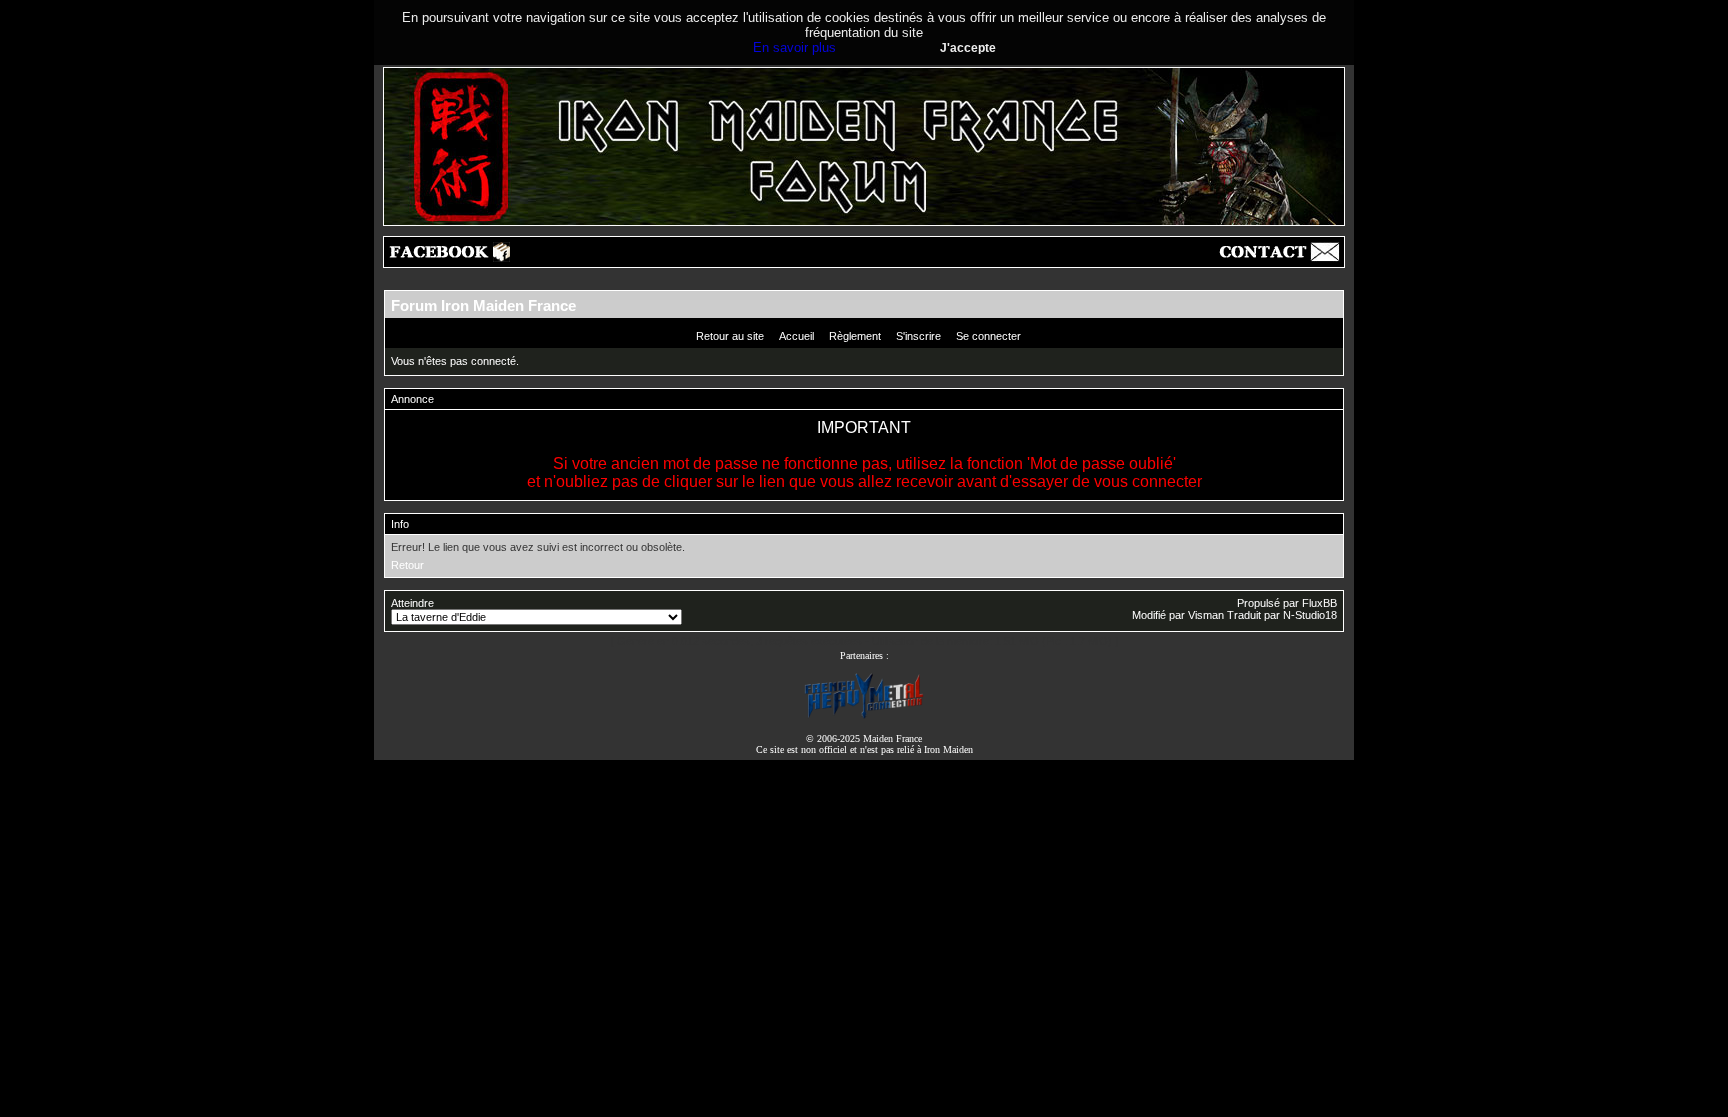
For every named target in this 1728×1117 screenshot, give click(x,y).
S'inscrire (918, 336)
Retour (407, 565)
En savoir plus (794, 47)
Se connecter (988, 336)
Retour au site (730, 336)
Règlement (855, 336)
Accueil (796, 336)
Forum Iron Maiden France (483, 305)
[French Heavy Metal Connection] (864, 716)
